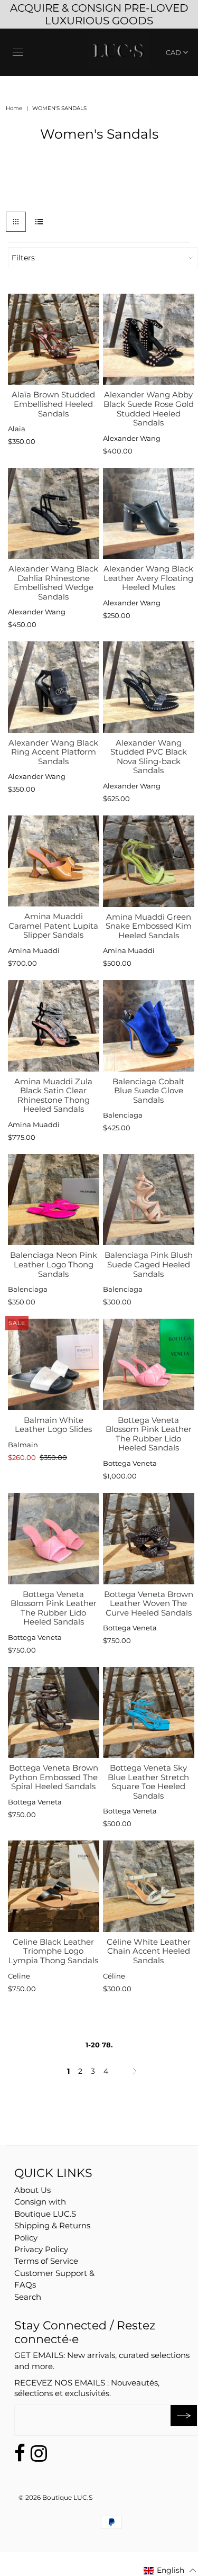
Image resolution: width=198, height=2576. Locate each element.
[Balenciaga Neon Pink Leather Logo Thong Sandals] (54, 1200)
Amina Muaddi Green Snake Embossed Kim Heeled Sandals (149, 926)
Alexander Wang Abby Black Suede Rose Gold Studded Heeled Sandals (149, 409)
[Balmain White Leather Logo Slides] (54, 1364)
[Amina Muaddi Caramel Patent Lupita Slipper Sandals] (54, 861)
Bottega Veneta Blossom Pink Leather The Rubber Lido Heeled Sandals (149, 1434)
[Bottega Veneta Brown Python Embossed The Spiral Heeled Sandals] (54, 1713)
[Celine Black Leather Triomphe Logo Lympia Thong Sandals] (54, 1886)
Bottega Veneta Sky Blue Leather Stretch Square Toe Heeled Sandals (148, 1782)
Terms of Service (46, 2261)
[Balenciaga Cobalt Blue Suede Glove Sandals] (149, 1026)
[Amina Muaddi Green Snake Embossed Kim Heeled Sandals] (149, 861)
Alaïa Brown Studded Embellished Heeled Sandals (53, 404)
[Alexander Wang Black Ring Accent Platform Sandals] (54, 687)
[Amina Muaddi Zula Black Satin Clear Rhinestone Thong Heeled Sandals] (54, 1026)
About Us (32, 2190)
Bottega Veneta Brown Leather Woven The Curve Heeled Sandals (149, 1603)
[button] (170, 2570)
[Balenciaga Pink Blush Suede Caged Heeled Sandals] (149, 1200)
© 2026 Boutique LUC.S (55, 2497)
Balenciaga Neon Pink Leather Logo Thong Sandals (54, 1264)
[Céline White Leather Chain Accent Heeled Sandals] (149, 1886)
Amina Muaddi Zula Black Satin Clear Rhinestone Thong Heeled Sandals (53, 1095)
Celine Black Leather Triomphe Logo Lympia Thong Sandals (53, 1951)
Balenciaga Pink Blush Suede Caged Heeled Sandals (149, 1264)
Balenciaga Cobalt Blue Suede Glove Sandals (148, 1091)
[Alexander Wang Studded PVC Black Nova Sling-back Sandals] (149, 687)
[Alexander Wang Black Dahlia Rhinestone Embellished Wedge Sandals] (54, 514)
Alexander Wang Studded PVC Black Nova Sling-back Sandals (149, 757)
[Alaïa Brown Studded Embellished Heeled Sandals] (54, 339)
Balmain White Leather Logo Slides (53, 1425)
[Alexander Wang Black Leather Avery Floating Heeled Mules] (149, 514)
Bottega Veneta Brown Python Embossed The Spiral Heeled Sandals (54, 1777)
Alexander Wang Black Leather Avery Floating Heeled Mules (148, 578)
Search (28, 2297)
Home (14, 108)
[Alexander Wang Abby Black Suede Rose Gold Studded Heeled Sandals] (149, 339)
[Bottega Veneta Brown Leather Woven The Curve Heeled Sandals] (149, 1539)
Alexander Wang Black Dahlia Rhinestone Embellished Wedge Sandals (53, 583)
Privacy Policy (41, 2249)
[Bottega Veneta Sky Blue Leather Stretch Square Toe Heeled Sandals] (149, 1713)
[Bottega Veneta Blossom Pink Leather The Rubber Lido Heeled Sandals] (149, 1364)
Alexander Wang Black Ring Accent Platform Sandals (53, 752)
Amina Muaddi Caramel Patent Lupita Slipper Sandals (53, 926)
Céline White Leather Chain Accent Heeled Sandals (149, 1951)
